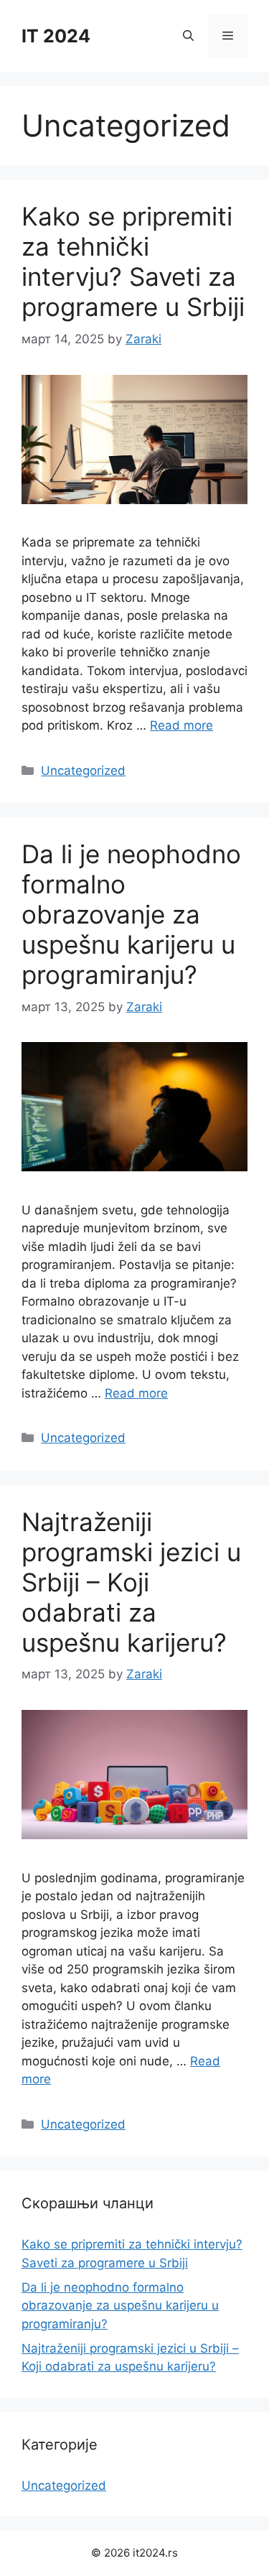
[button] (188, 36)
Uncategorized (83, 771)
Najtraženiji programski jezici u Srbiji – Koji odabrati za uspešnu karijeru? (131, 1582)
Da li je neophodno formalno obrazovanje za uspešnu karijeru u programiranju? (131, 914)
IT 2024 (56, 36)
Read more (181, 725)
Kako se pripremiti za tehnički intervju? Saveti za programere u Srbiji (133, 261)
